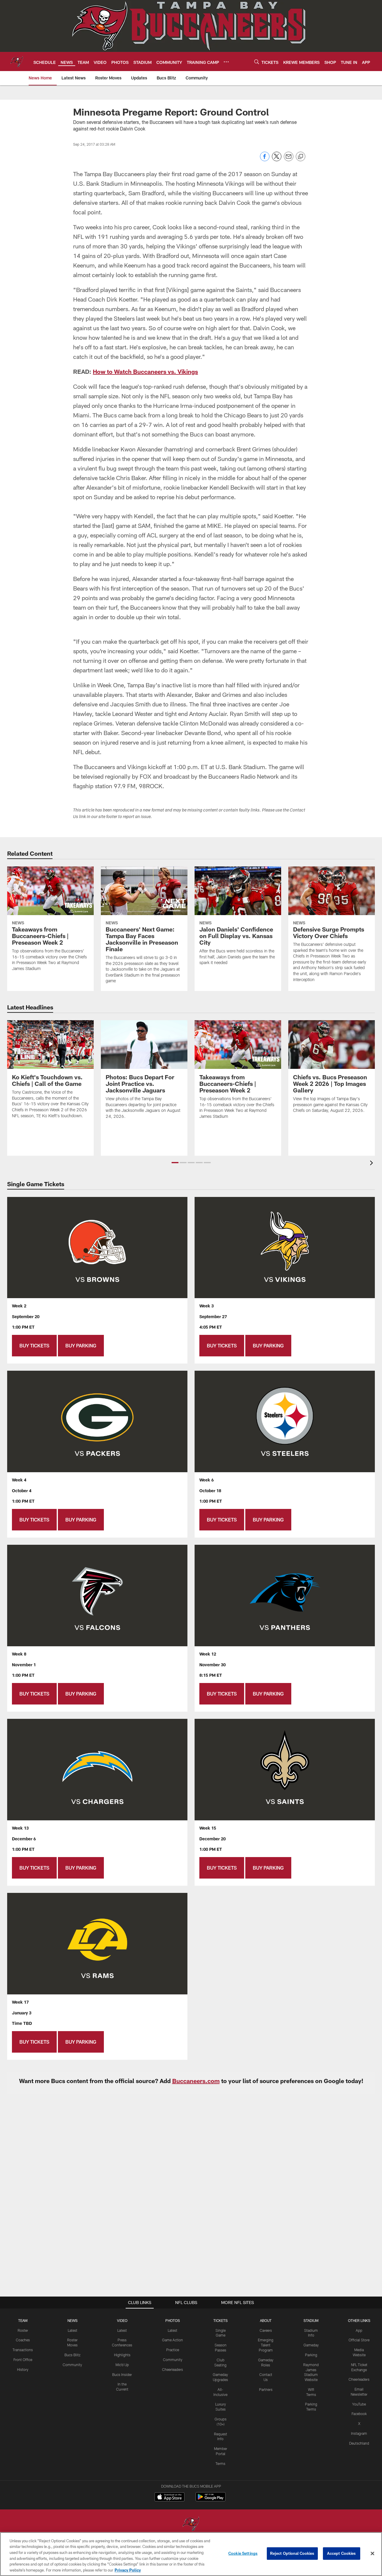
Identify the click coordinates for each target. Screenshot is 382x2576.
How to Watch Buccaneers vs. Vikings (145, 371)
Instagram (359, 2433)
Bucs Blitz (73, 2355)
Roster (23, 2330)
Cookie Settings (243, 2553)
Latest (73, 2330)
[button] (175, 1163)
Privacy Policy (128, 2570)
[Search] (257, 62)
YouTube (359, 2404)
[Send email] (289, 160)
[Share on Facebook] (265, 160)
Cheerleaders (172, 2369)
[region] (191, 2554)
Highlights (122, 2355)
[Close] (372, 2554)
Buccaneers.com (196, 2081)
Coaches (23, 2340)
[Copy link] (301, 157)
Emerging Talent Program (266, 2345)
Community (72, 2365)
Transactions (23, 2350)
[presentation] (372, 1164)
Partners (266, 2389)
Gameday (311, 2345)
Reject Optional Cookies (292, 2553)
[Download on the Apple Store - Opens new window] (170, 2497)
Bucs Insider (122, 2374)
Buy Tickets (34, 1345)
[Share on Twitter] (277, 160)
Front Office (23, 2360)
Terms (220, 2463)
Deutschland (359, 2443)
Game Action (172, 2340)
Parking (311, 2355)
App (359, 2330)
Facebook (359, 2414)
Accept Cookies (342, 2553)
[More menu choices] (226, 62)
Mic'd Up (122, 2365)
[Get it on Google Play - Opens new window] (211, 2500)
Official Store (359, 2340)
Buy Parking (81, 1345)
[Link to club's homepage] (17, 62)
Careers (266, 2330)
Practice (173, 2350)
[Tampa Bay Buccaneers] (191, 2524)
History (23, 2369)
